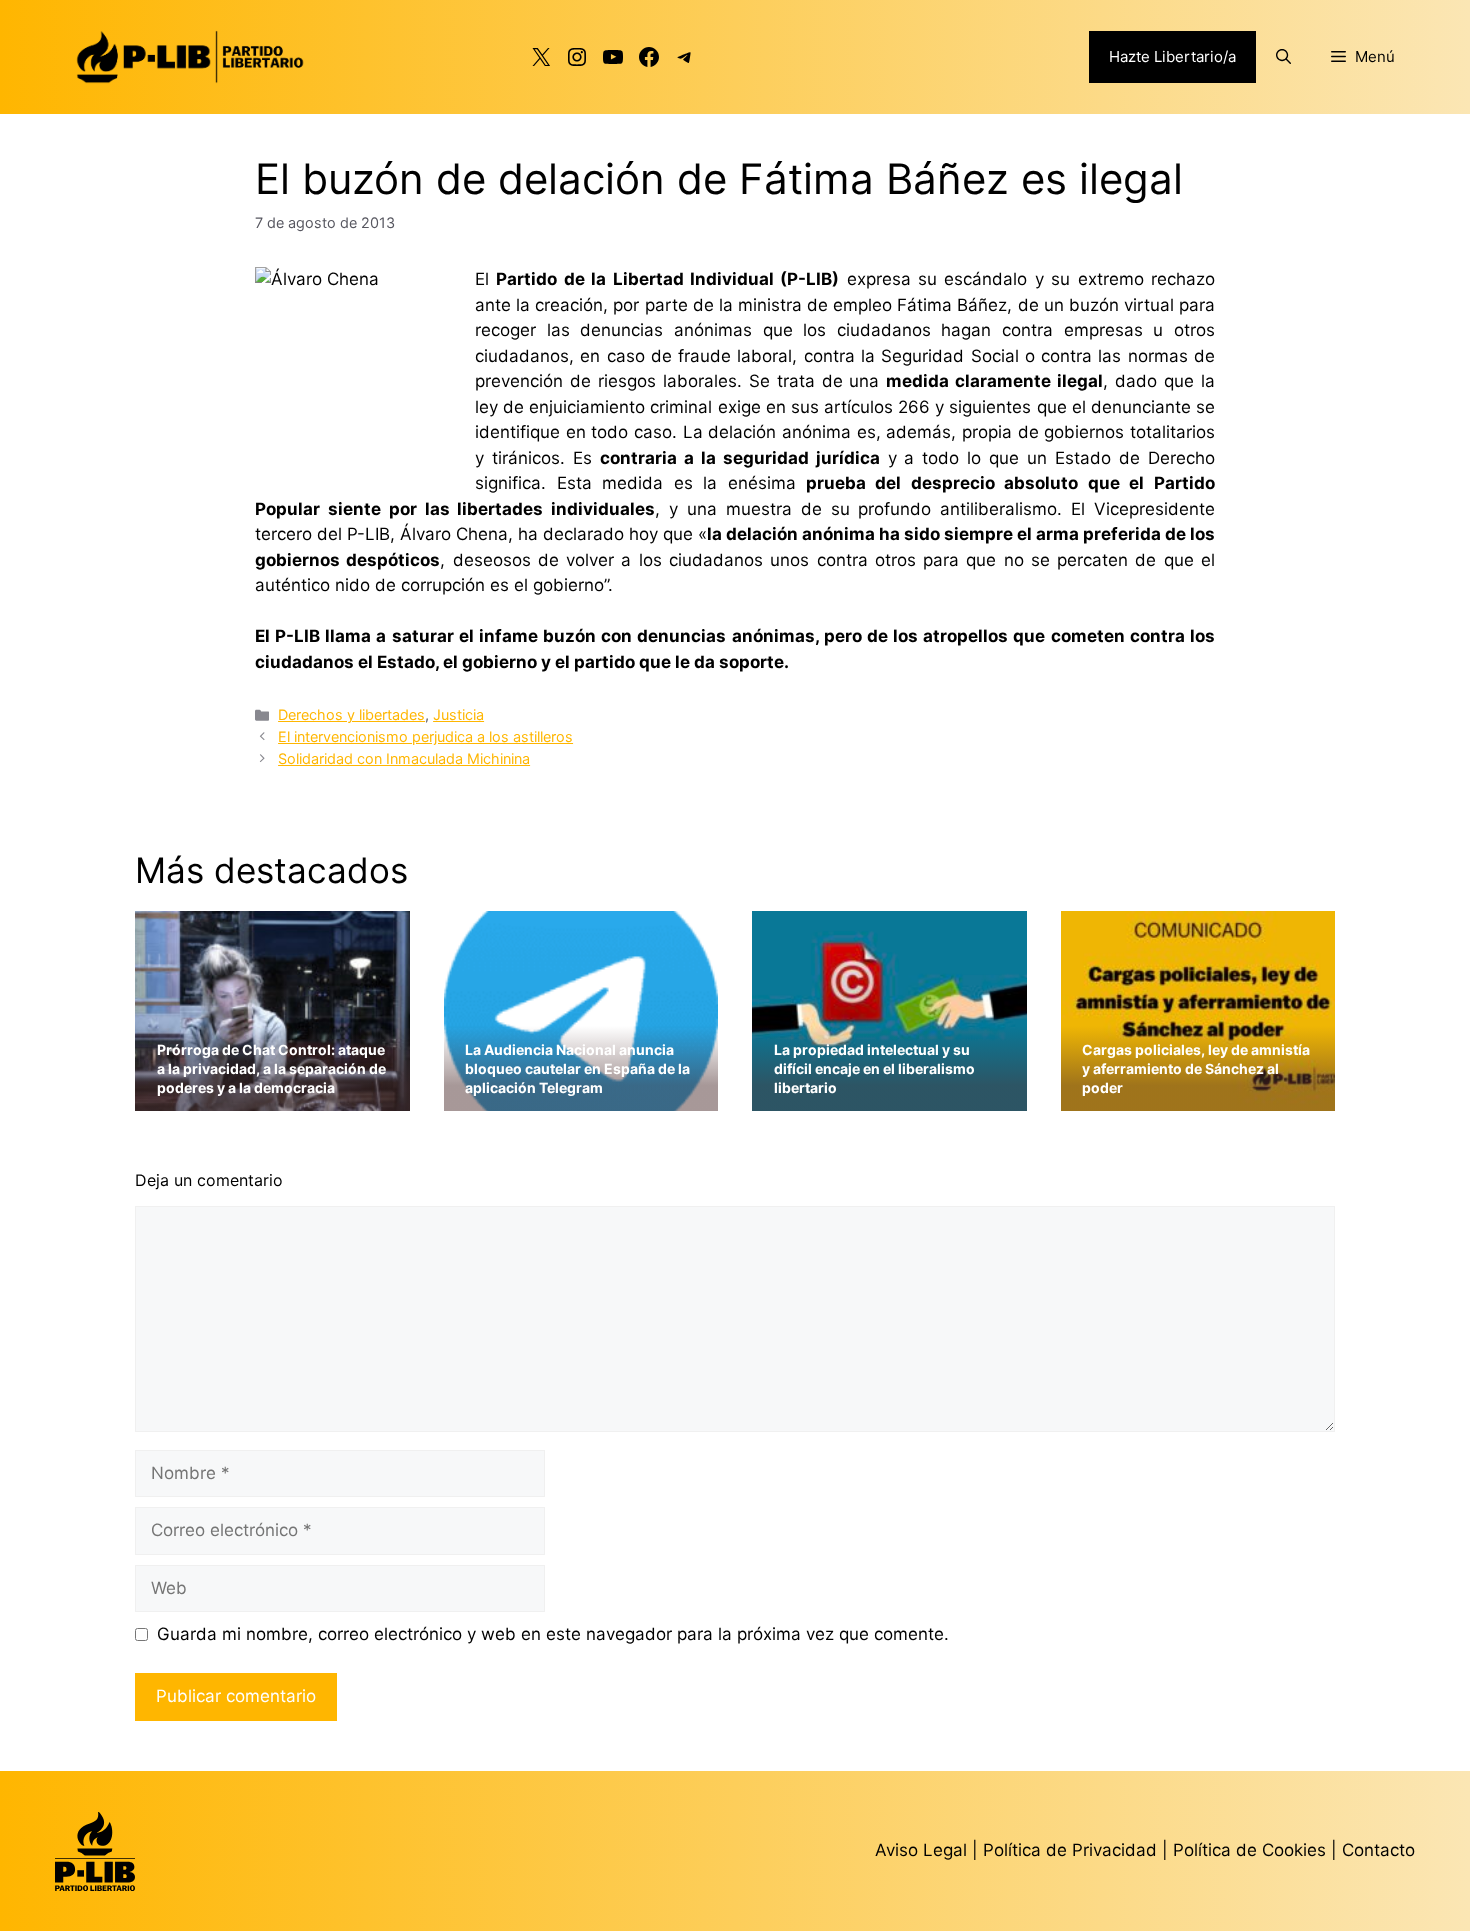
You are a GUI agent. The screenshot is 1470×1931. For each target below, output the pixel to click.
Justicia (458, 714)
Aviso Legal (921, 1850)
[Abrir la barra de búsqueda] (1283, 57)
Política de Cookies (1249, 1850)
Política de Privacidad (1072, 1850)
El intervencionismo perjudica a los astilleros (425, 736)
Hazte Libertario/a (1172, 56)
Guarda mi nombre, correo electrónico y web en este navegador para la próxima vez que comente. (553, 1634)
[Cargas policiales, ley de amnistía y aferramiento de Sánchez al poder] (1198, 1098)
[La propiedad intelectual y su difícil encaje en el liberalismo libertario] (889, 1098)
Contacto (1378, 1850)
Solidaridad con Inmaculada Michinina (404, 758)
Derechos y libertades (351, 714)
